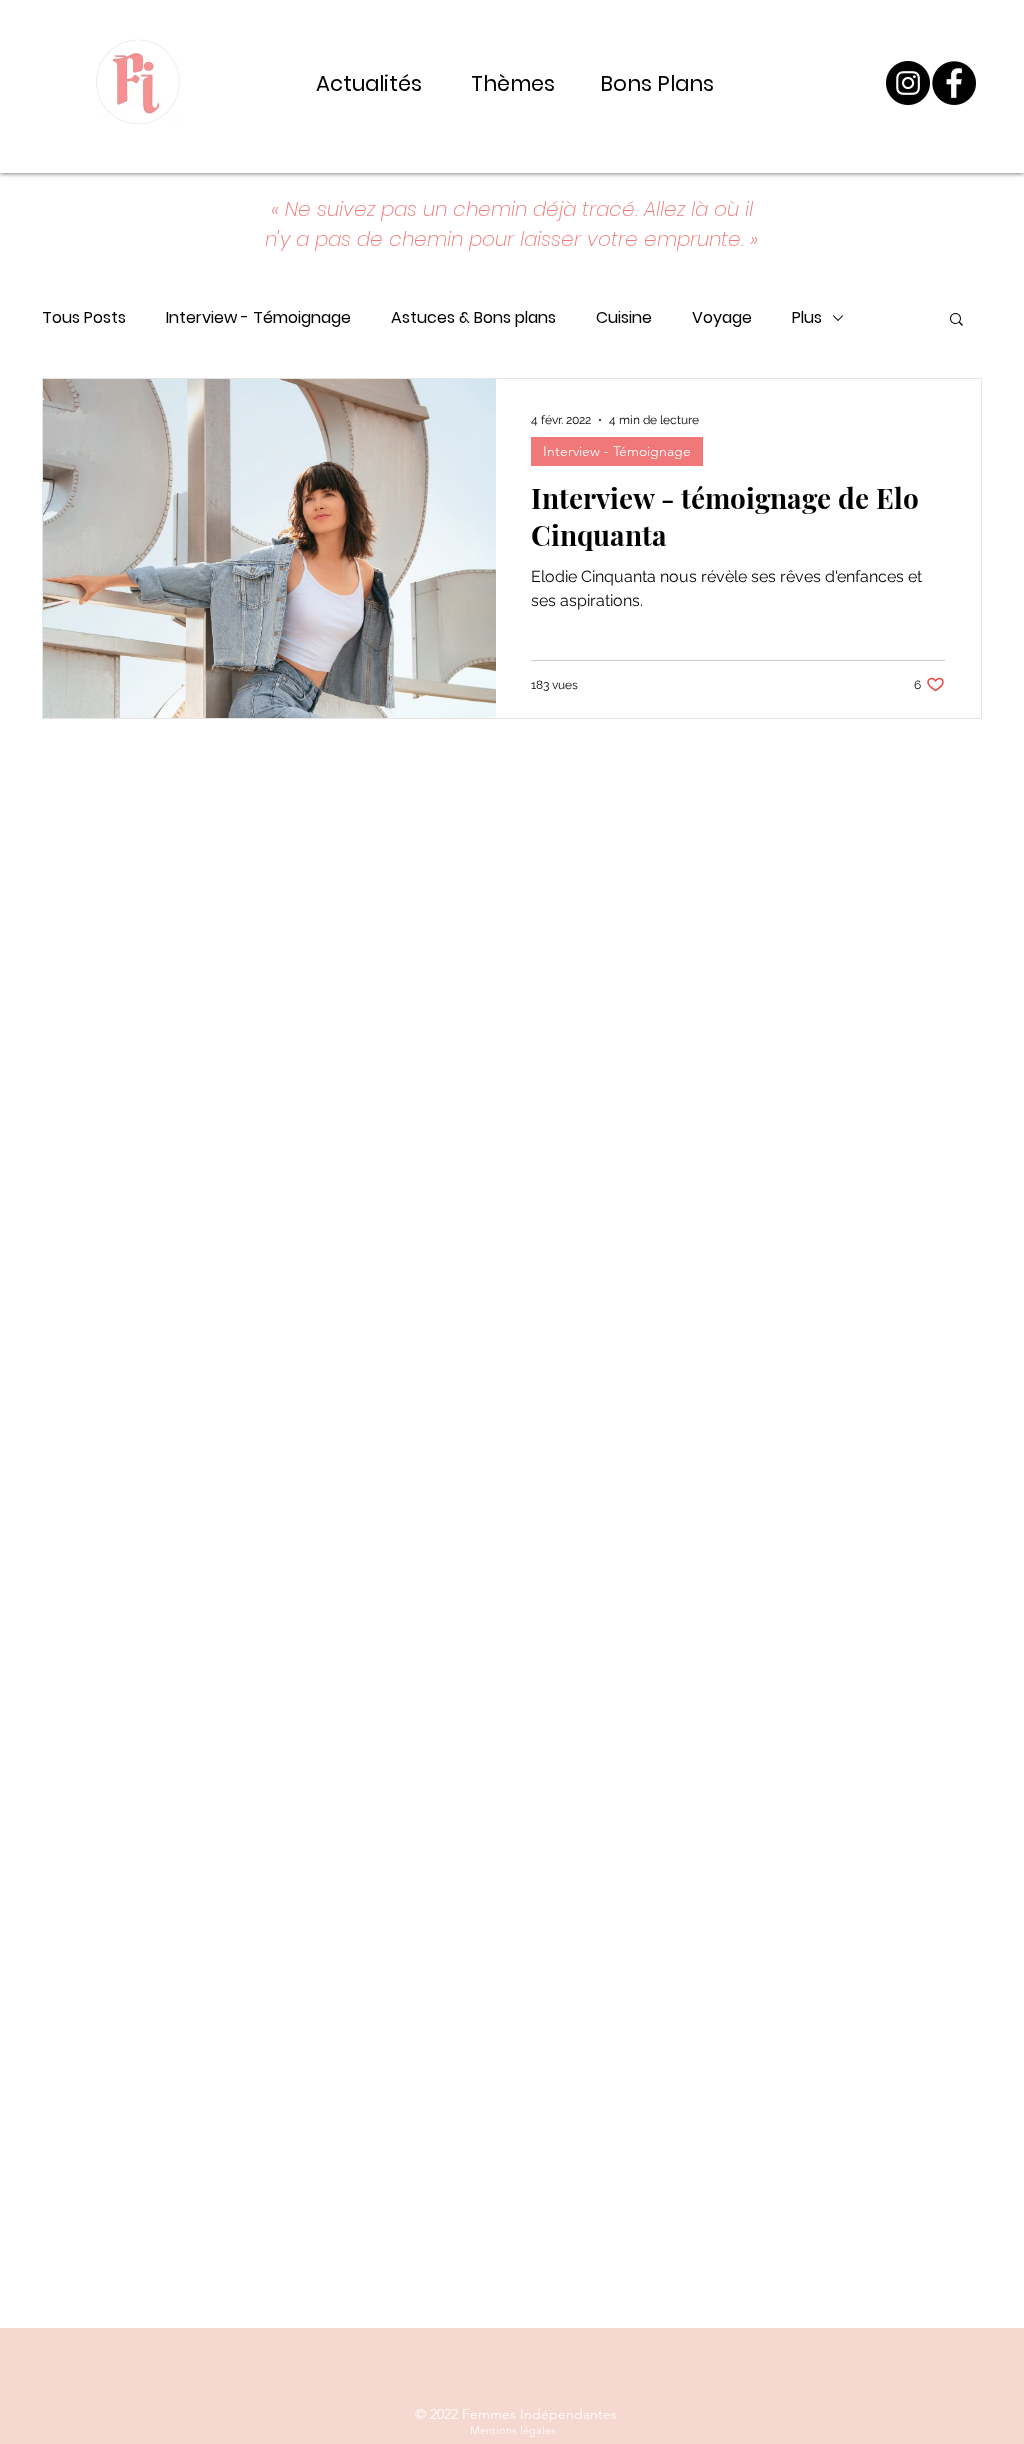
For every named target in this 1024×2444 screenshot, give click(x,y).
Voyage (722, 318)
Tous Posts (84, 318)
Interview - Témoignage (258, 318)
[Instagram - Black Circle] (908, 83)
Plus (807, 318)
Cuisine (624, 318)
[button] (956, 320)
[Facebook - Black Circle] (954, 83)
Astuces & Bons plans (473, 318)
